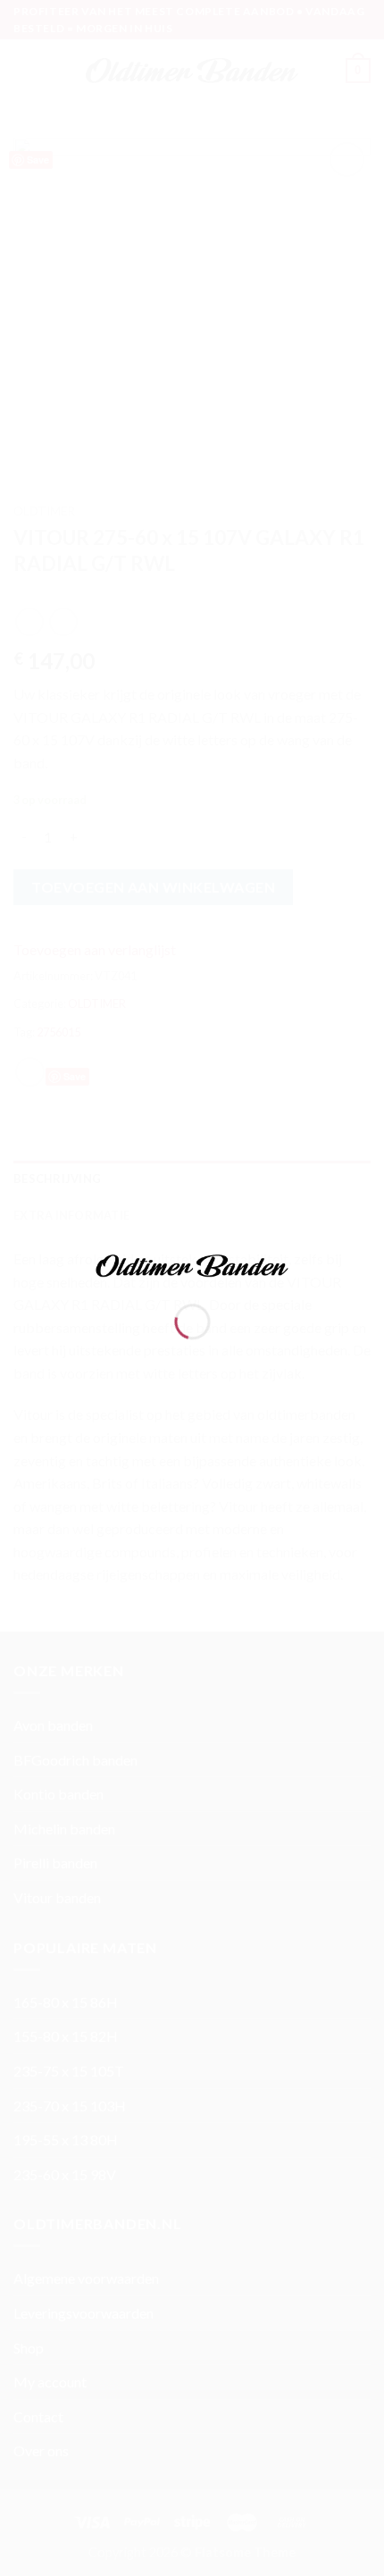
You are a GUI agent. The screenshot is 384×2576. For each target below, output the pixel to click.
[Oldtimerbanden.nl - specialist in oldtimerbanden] (192, 1263)
